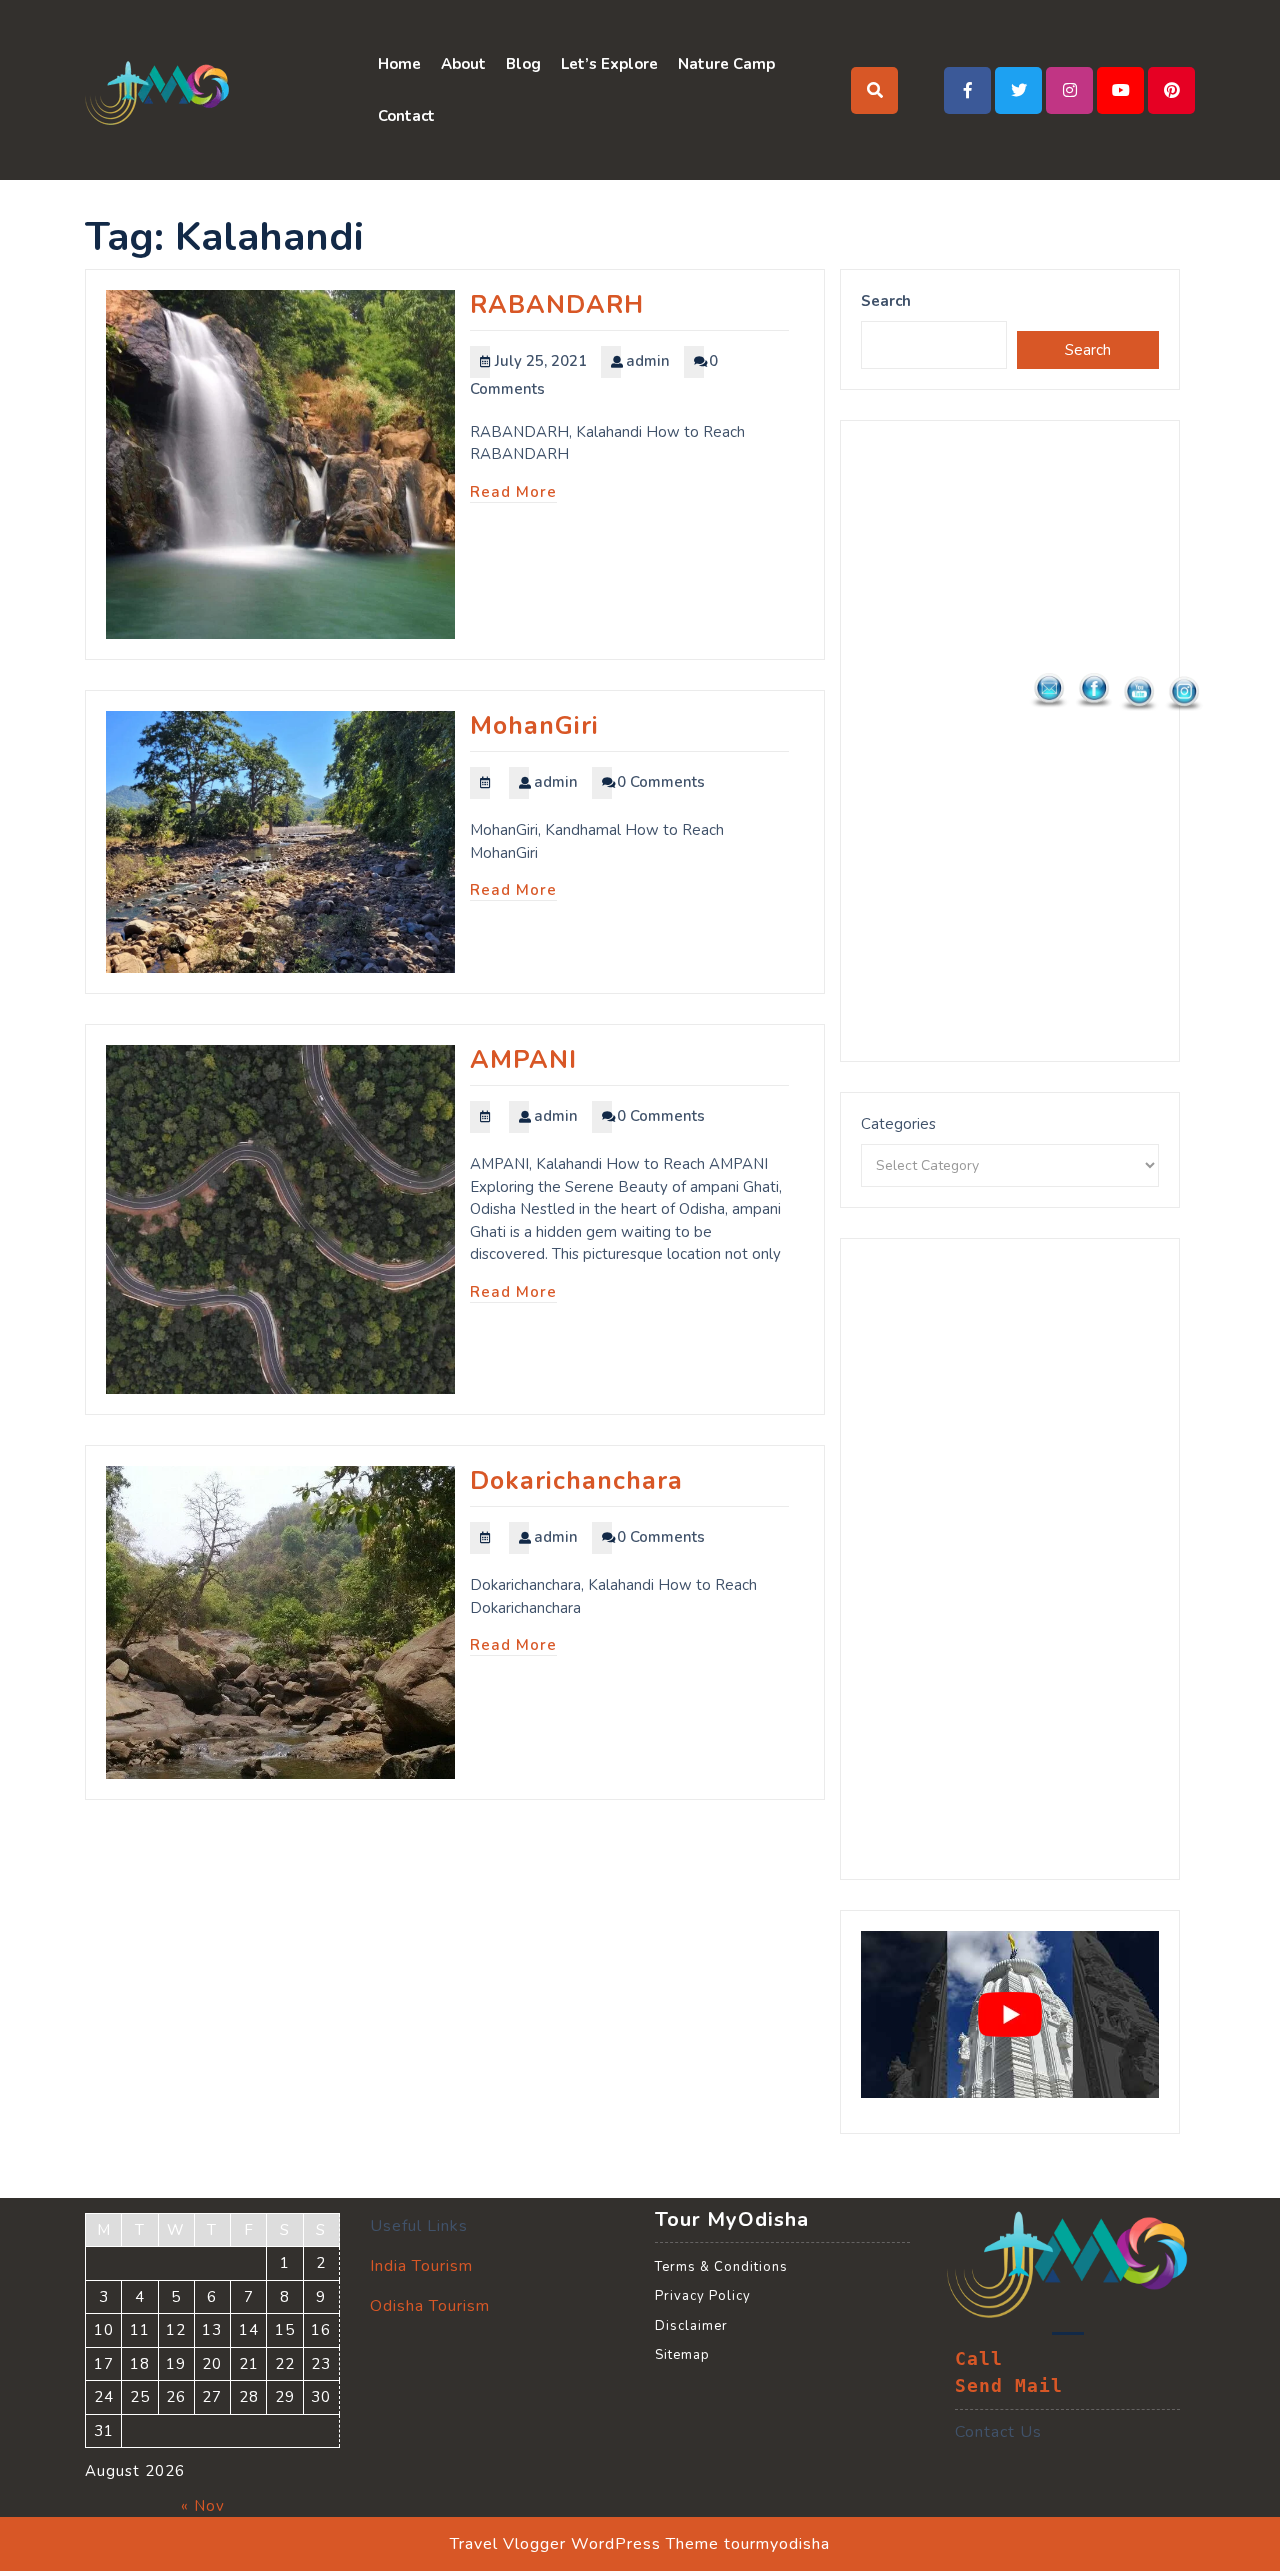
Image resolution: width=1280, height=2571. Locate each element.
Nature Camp (726, 64)
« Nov (203, 2506)
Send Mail (1009, 2386)
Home (399, 64)
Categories (898, 1124)
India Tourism (421, 2266)
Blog (523, 64)
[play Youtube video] (1010, 2015)
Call (979, 2359)
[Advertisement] (1010, 741)
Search (886, 301)
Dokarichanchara (576, 1481)
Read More (513, 492)
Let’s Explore (609, 64)
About (463, 64)
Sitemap (682, 2355)
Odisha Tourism (430, 2306)
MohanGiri (534, 726)
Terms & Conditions (721, 2267)
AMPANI (523, 1060)
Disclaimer (691, 2326)
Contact (406, 116)
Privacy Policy (703, 2296)
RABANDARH (557, 305)
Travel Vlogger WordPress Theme (584, 2544)
